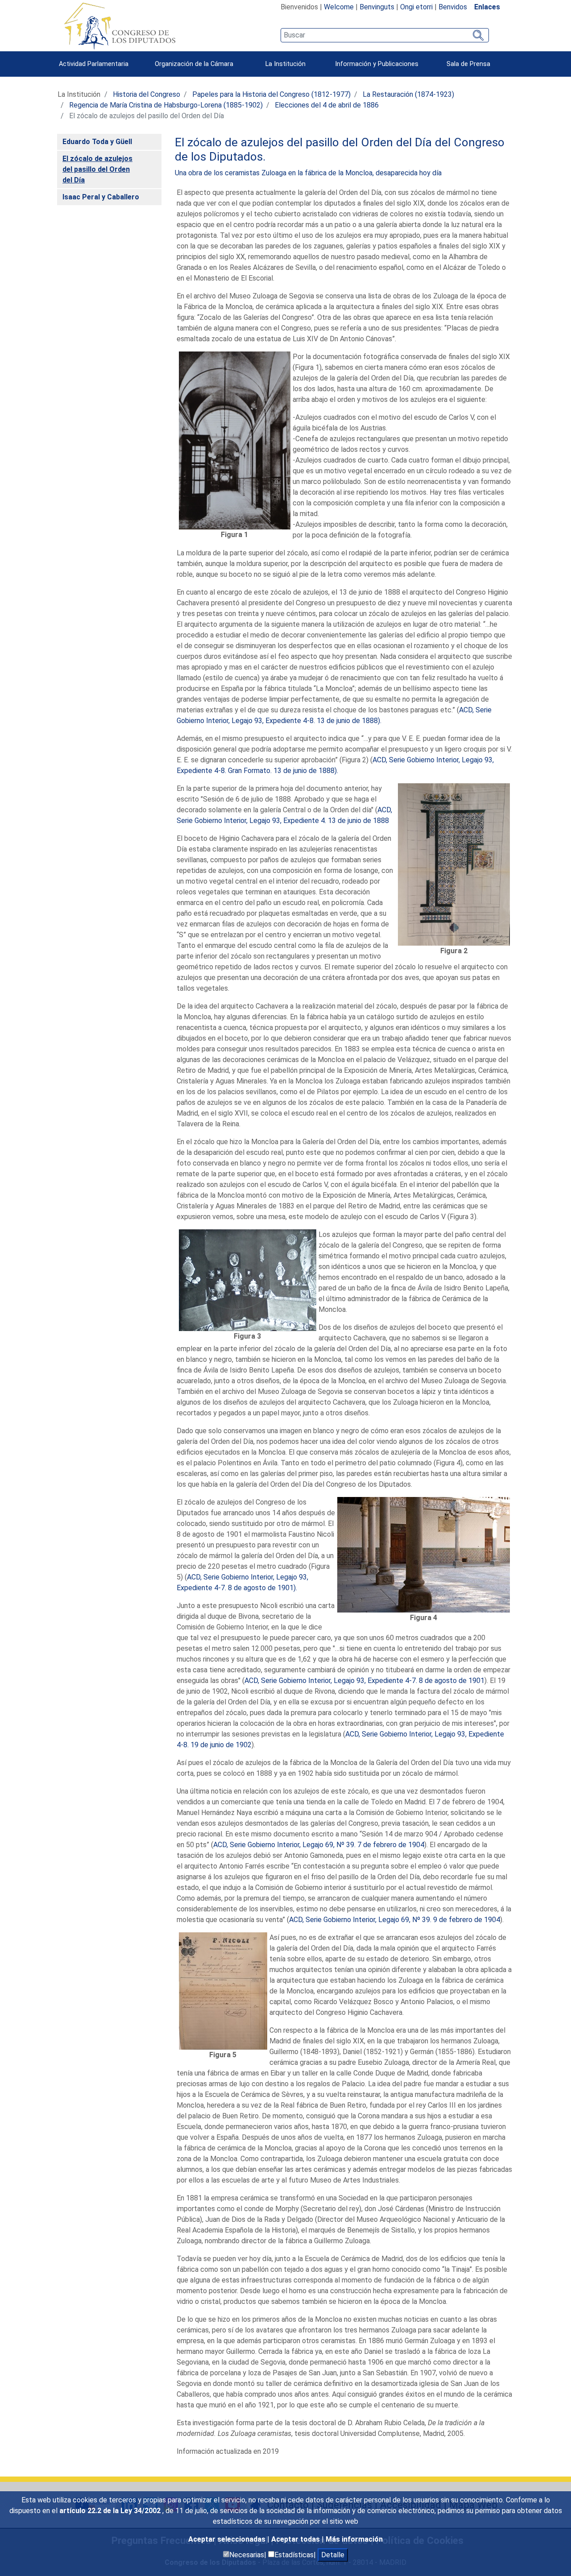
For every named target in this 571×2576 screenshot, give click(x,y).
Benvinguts (377, 7)
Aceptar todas (296, 2539)
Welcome (339, 7)
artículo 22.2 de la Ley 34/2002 (111, 2511)
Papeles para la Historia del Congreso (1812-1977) (271, 94)
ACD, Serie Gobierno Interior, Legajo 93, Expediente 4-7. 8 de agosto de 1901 (364, 1681)
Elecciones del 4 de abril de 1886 (327, 105)
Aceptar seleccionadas (228, 2539)
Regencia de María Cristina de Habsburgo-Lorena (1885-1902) (166, 105)
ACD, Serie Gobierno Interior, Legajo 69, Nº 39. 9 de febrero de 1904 (395, 1920)
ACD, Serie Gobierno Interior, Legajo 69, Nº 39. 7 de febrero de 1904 (319, 1845)
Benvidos (453, 7)
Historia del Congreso (147, 94)
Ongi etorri (416, 7)
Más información (354, 2539)
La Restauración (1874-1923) (408, 94)
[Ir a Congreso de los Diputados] (120, 26)
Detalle (333, 2555)
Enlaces (487, 7)
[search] (385, 35)
